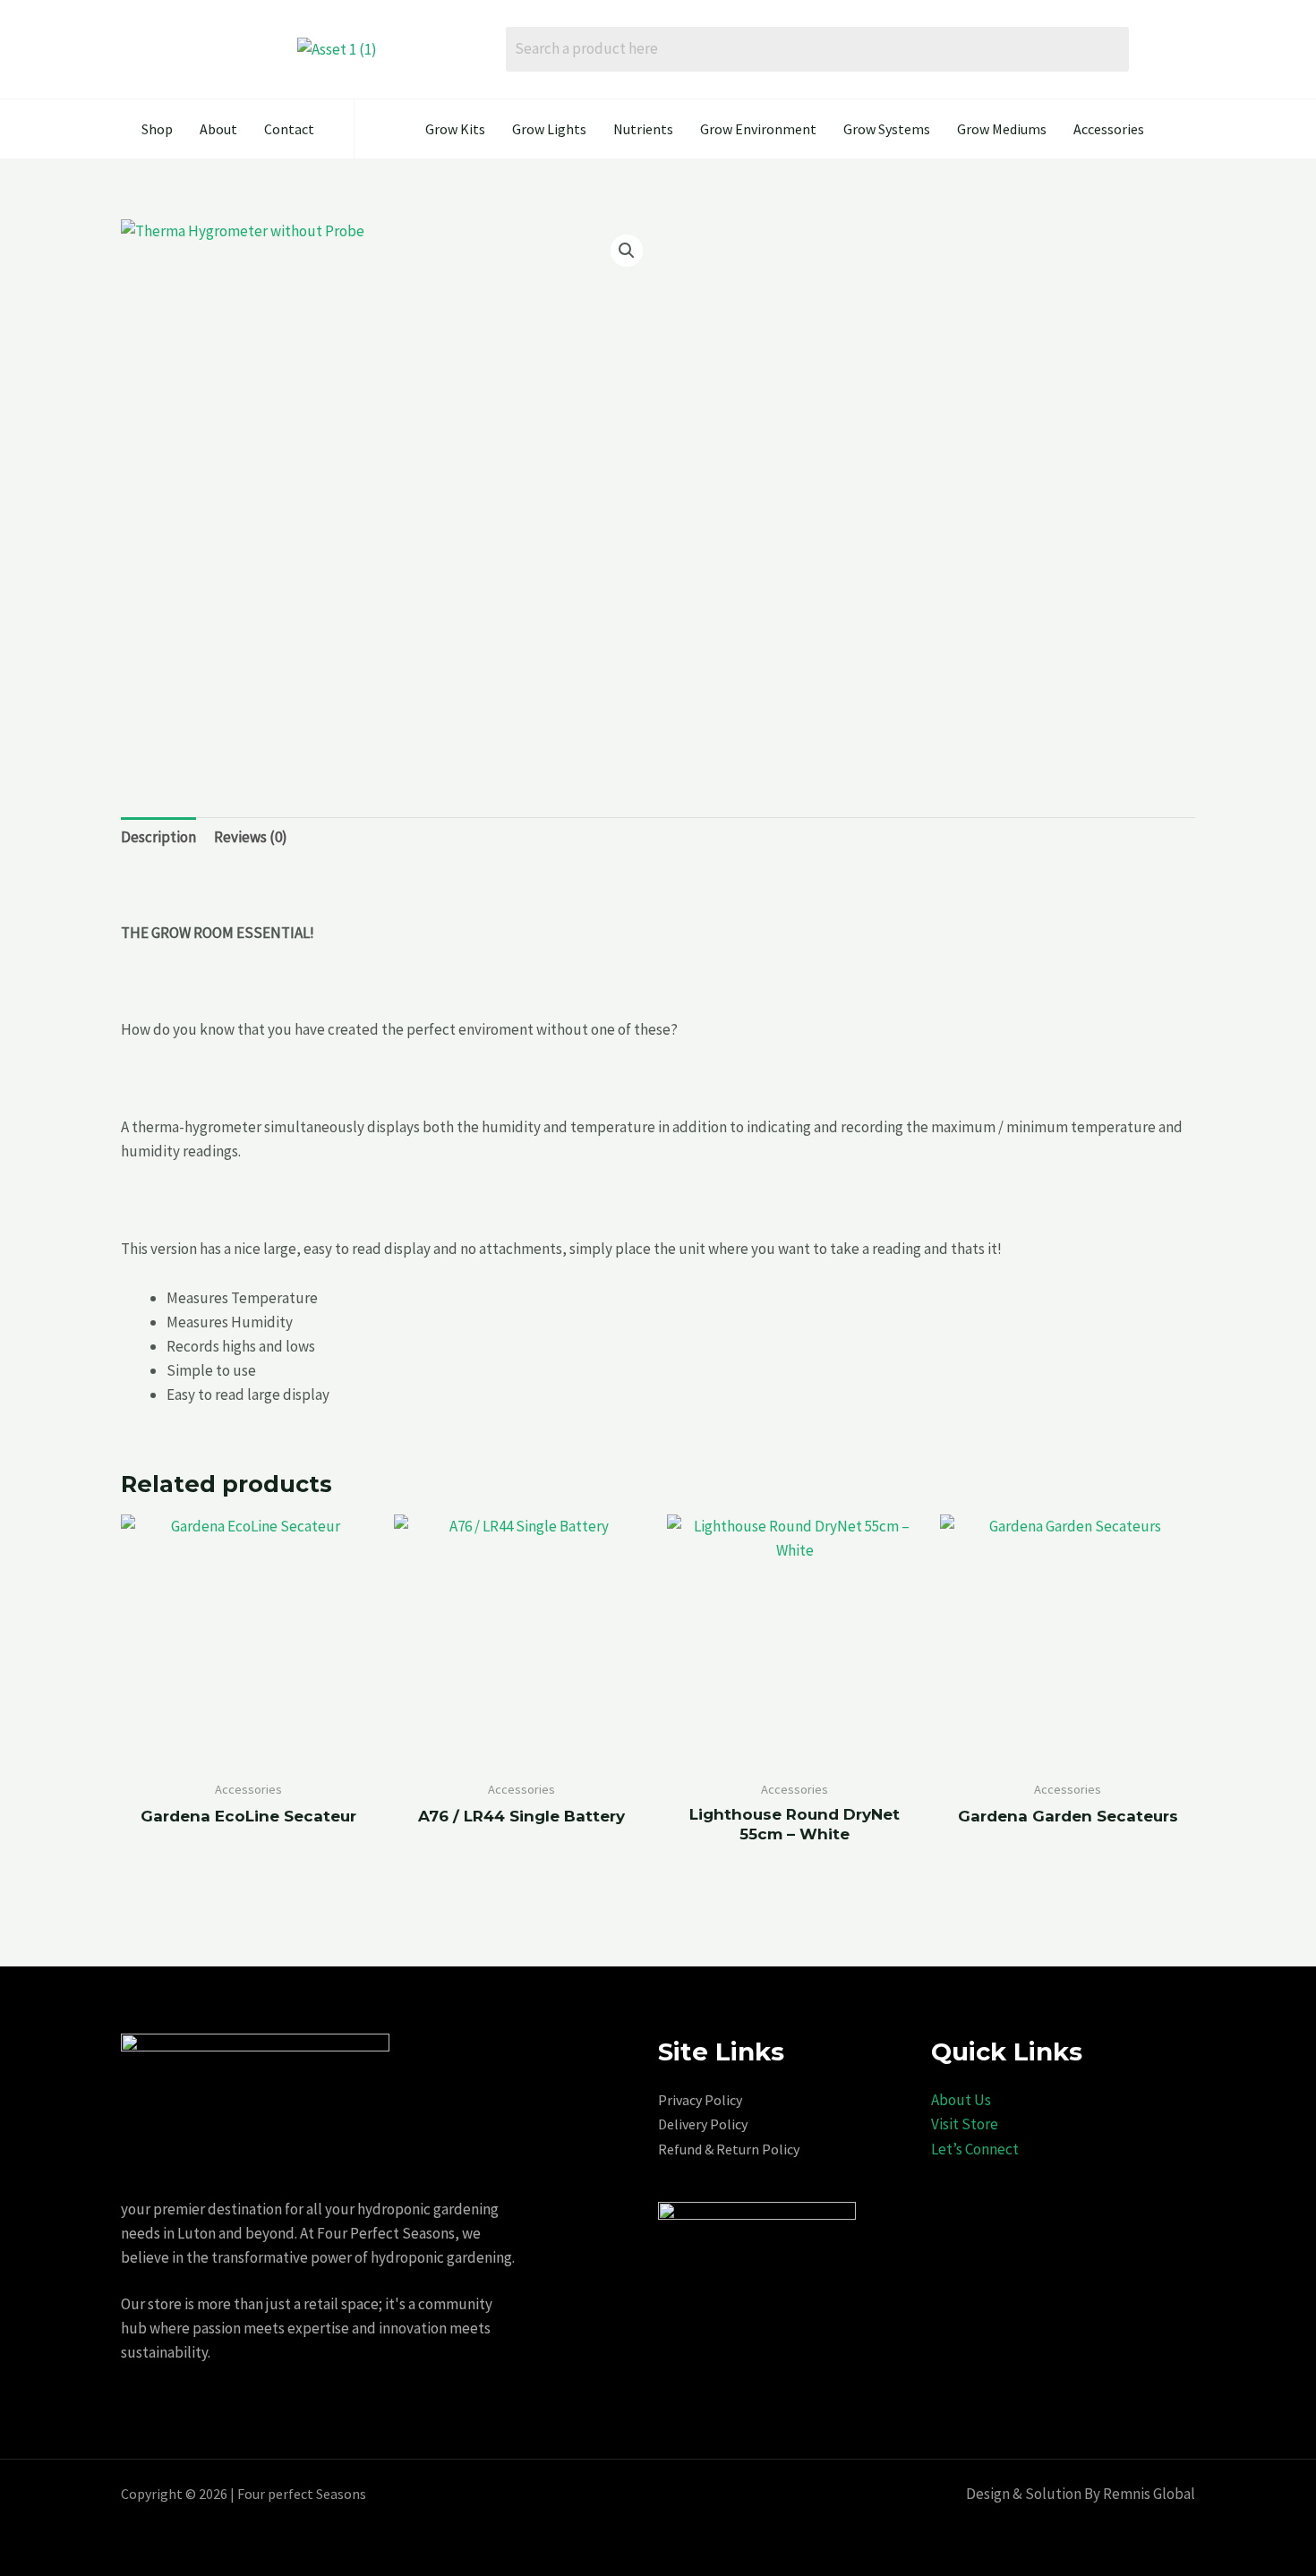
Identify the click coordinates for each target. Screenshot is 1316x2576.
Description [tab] (158, 837)
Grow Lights (549, 129)
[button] (627, 251)
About (218, 129)
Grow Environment (758, 129)
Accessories (1109, 129)
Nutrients (643, 129)
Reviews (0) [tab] (251, 837)
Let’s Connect (975, 2149)
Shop (157, 129)
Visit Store (965, 2124)
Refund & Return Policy (729, 2149)
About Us (961, 2100)
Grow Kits (455, 129)
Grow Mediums (1002, 129)
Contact (289, 129)
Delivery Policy (703, 2124)
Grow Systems (887, 129)
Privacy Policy (700, 2100)
